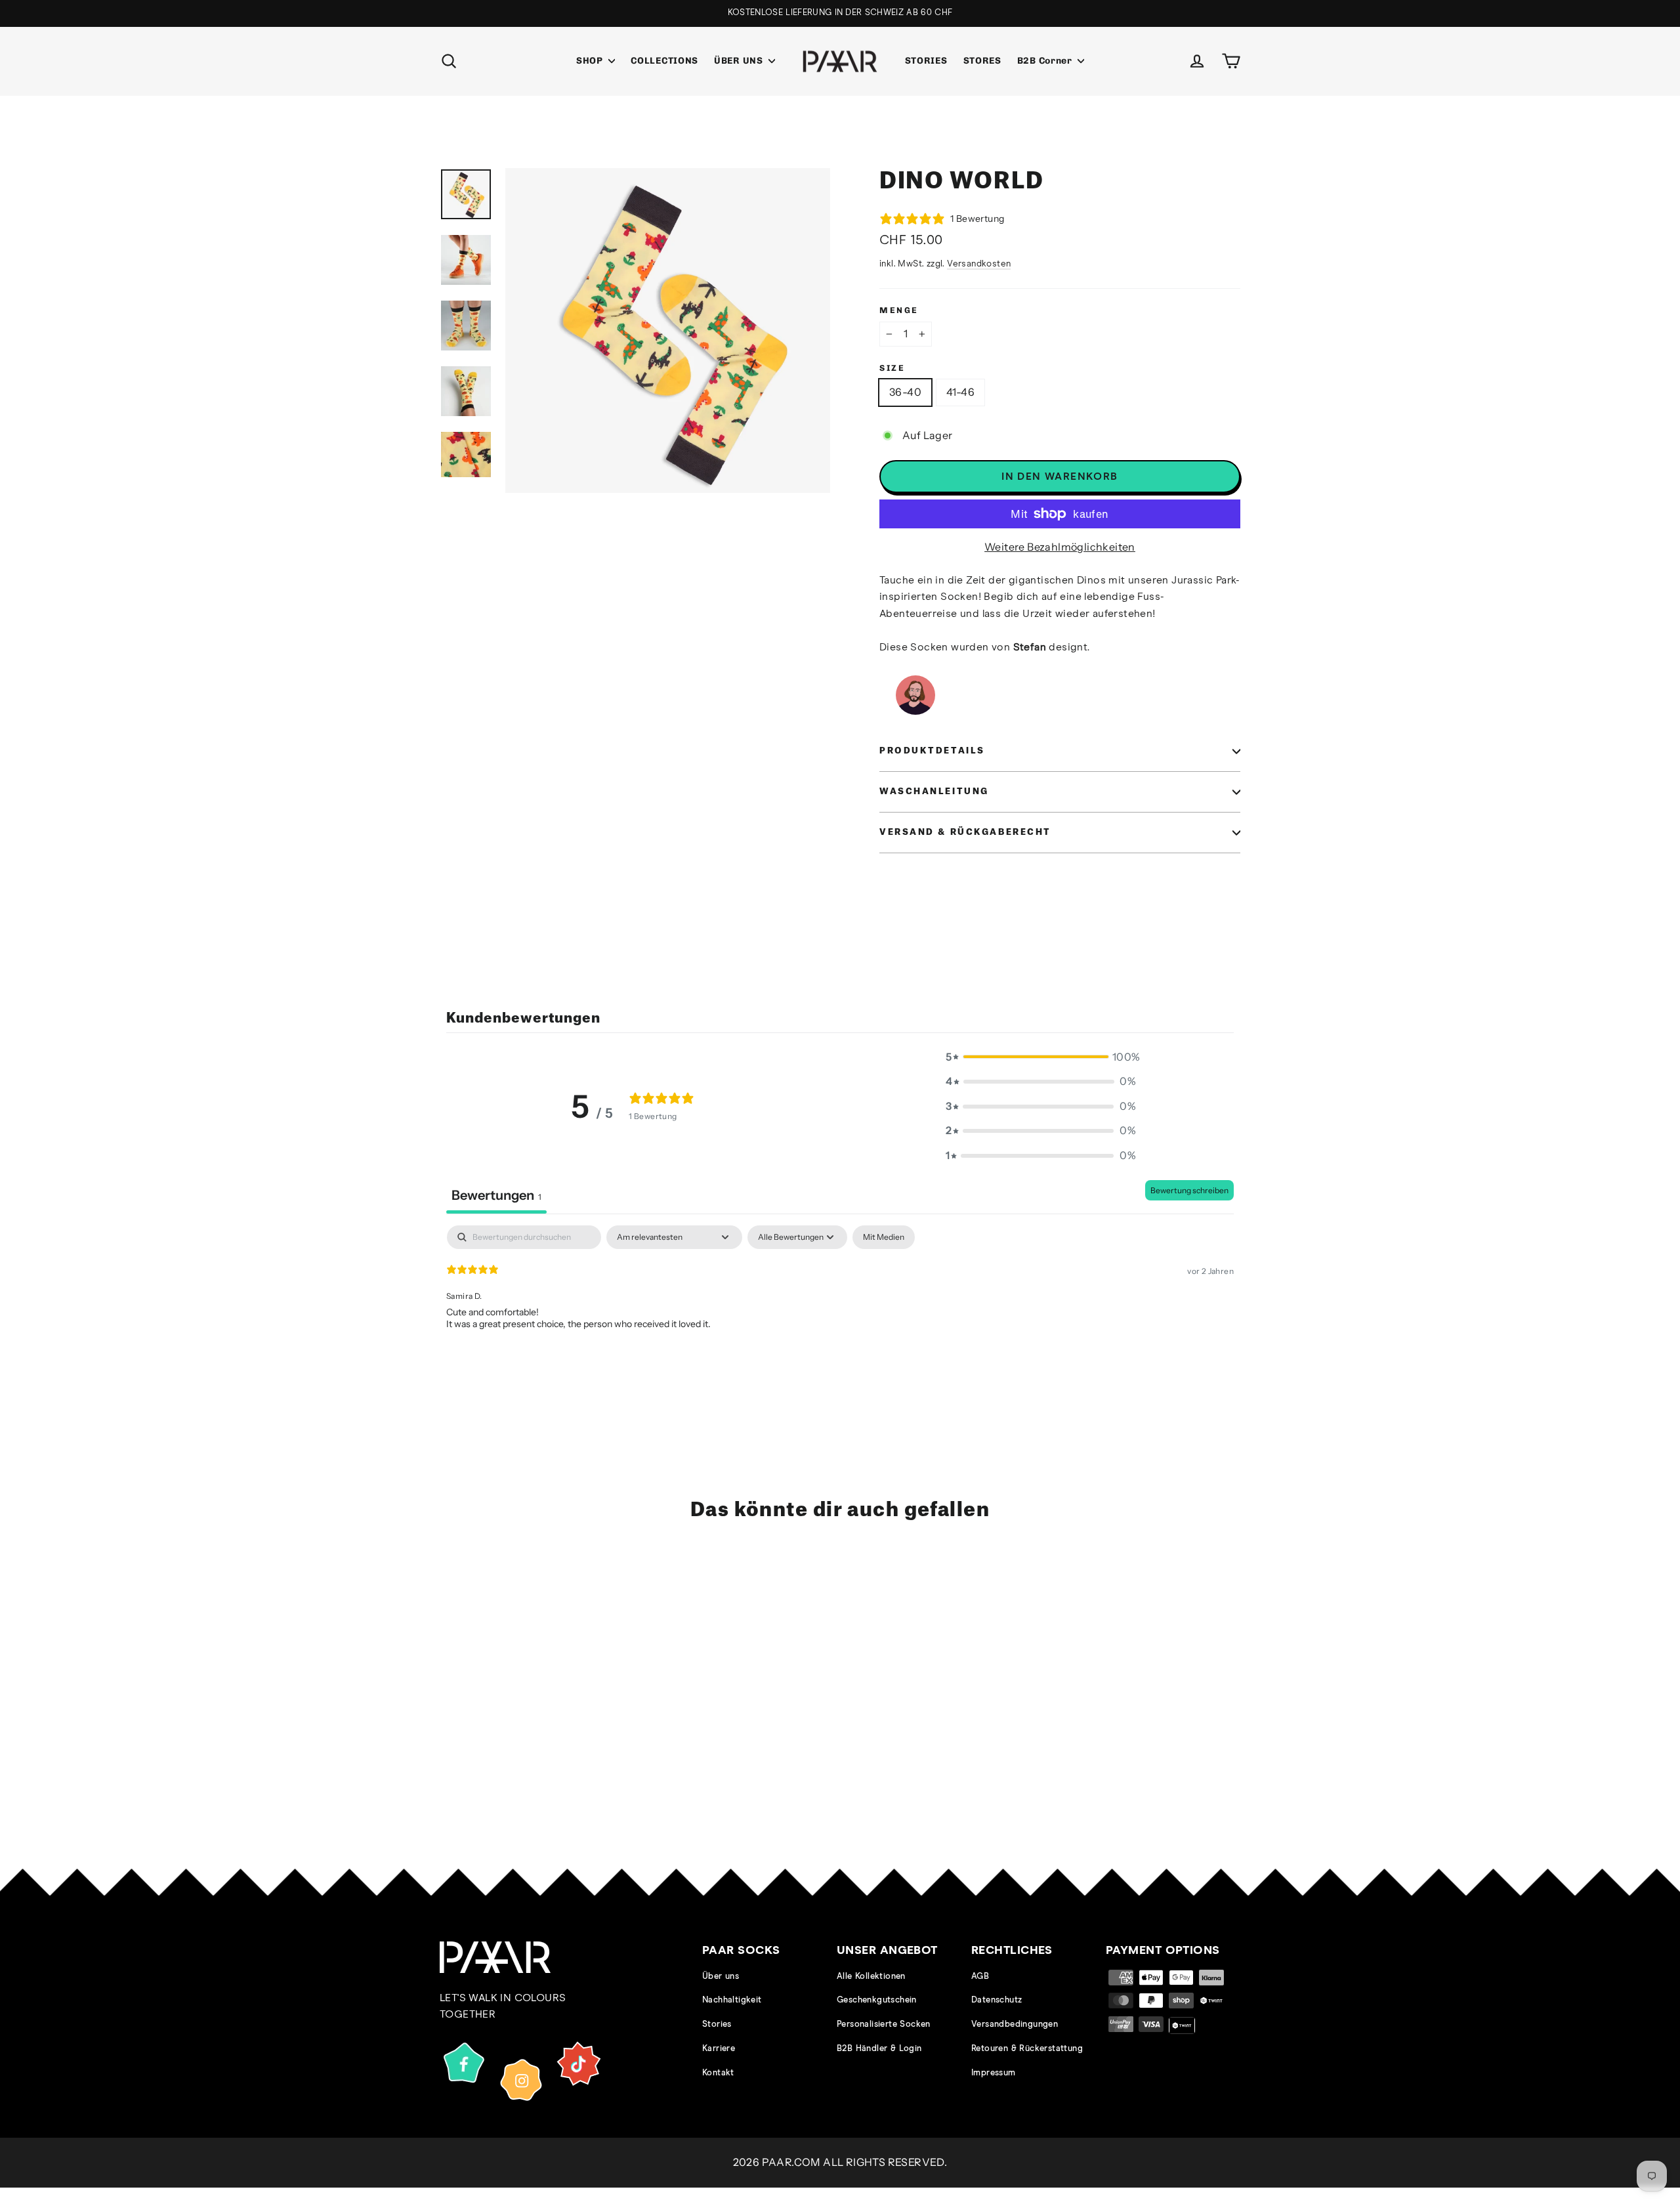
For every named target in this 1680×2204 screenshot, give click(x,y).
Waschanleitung (934, 792)
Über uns (721, 1977)
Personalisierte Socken (884, 2024)
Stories (717, 2024)
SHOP (591, 61)
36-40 (905, 392)
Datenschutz (997, 2000)
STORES (982, 61)
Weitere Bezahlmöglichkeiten (1060, 547)
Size (892, 368)
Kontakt (718, 2073)
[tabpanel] (840, 1309)
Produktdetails (932, 751)
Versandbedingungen (1015, 2024)
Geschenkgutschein (877, 2000)
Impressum (994, 2073)
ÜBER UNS (740, 61)
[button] (1041, 1057)
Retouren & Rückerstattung (1027, 2049)
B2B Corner (1046, 61)
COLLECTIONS (664, 61)
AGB (980, 1977)
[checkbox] (884, 1237)
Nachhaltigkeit (732, 2000)
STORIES (926, 61)
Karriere (719, 2049)
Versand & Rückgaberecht (965, 832)
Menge (899, 310)
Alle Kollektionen (871, 1977)
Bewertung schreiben (1189, 1190)
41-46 (960, 392)
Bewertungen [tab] (496, 1195)
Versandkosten (979, 264)
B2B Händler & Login (879, 2049)
